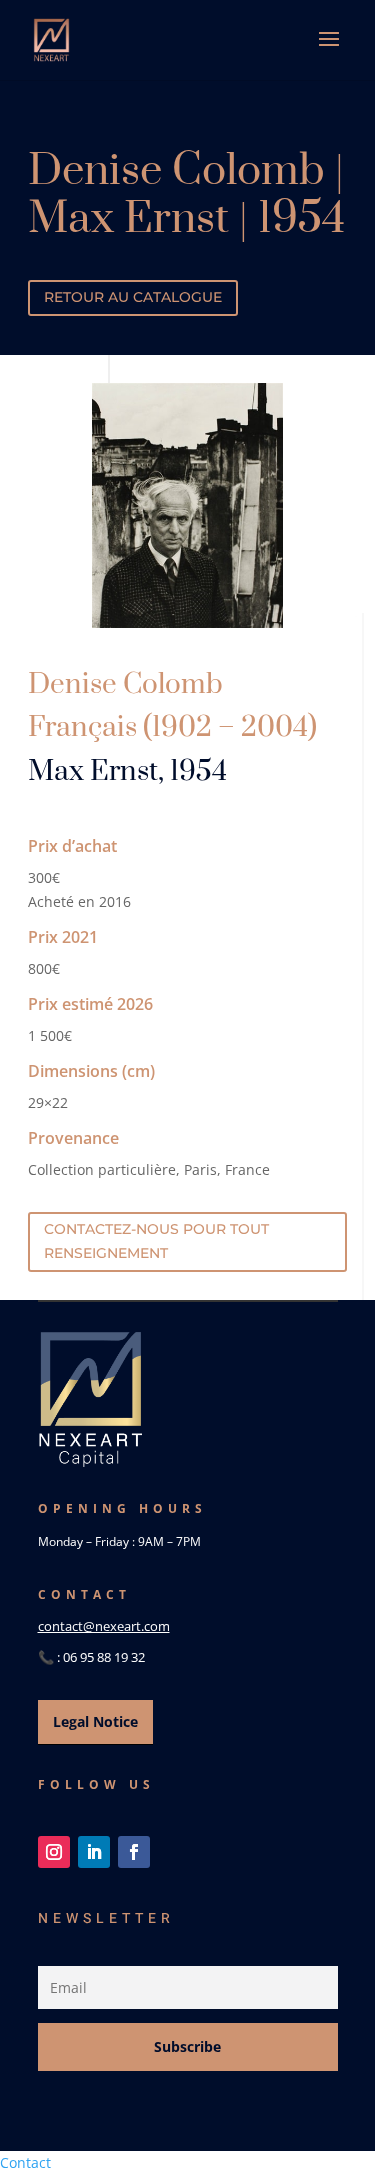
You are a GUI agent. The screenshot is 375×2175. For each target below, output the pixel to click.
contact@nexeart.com (104, 1626)
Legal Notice (95, 1721)
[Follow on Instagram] (54, 1852)
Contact (25, 2162)
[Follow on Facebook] (134, 1852)
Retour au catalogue (133, 297)
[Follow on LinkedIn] (94, 1852)
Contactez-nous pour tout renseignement (156, 1241)
